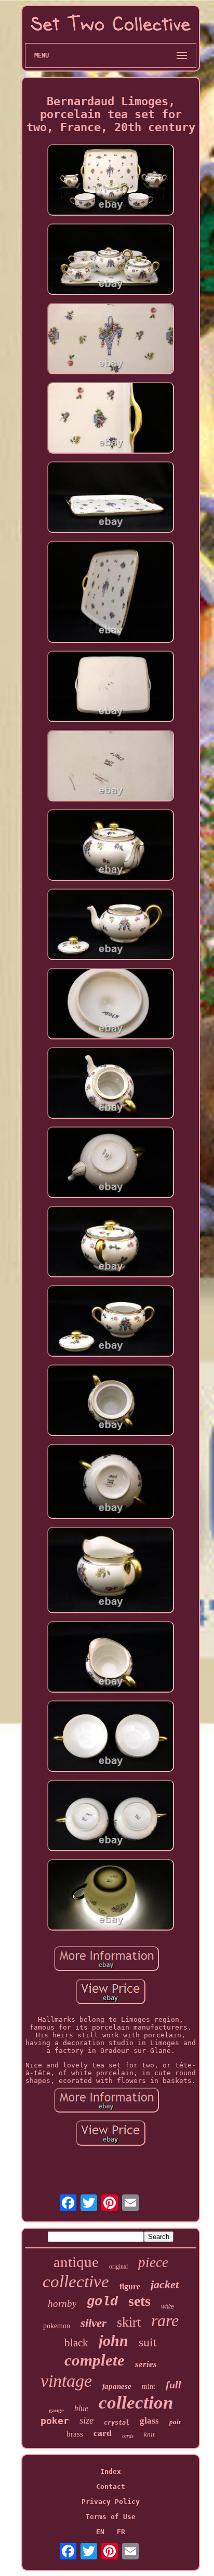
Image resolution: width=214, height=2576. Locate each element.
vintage (66, 2381)
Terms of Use (111, 2517)
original (118, 2267)
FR (121, 2532)
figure (130, 2286)
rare (165, 2320)
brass (75, 2434)
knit (149, 2434)
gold (102, 2302)
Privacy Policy (111, 2502)
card (103, 2433)
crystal (117, 2423)
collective (76, 2282)
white (168, 2306)
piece (153, 2262)
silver (93, 2323)
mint (149, 2387)
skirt (129, 2322)
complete (95, 2360)
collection (136, 2403)
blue (81, 2408)
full (173, 2385)
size (86, 2420)
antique (76, 2262)
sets (139, 2301)
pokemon (57, 2326)
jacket (165, 2284)
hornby (62, 2304)
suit (148, 2342)
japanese (117, 2386)
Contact (111, 2487)
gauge (56, 2410)
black (76, 2343)
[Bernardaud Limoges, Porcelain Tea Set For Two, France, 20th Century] (111, 181)
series (146, 2364)
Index (111, 2472)
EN (100, 2532)
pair (175, 2422)
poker (55, 2421)
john (113, 2340)
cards (128, 2436)
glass (149, 2421)
